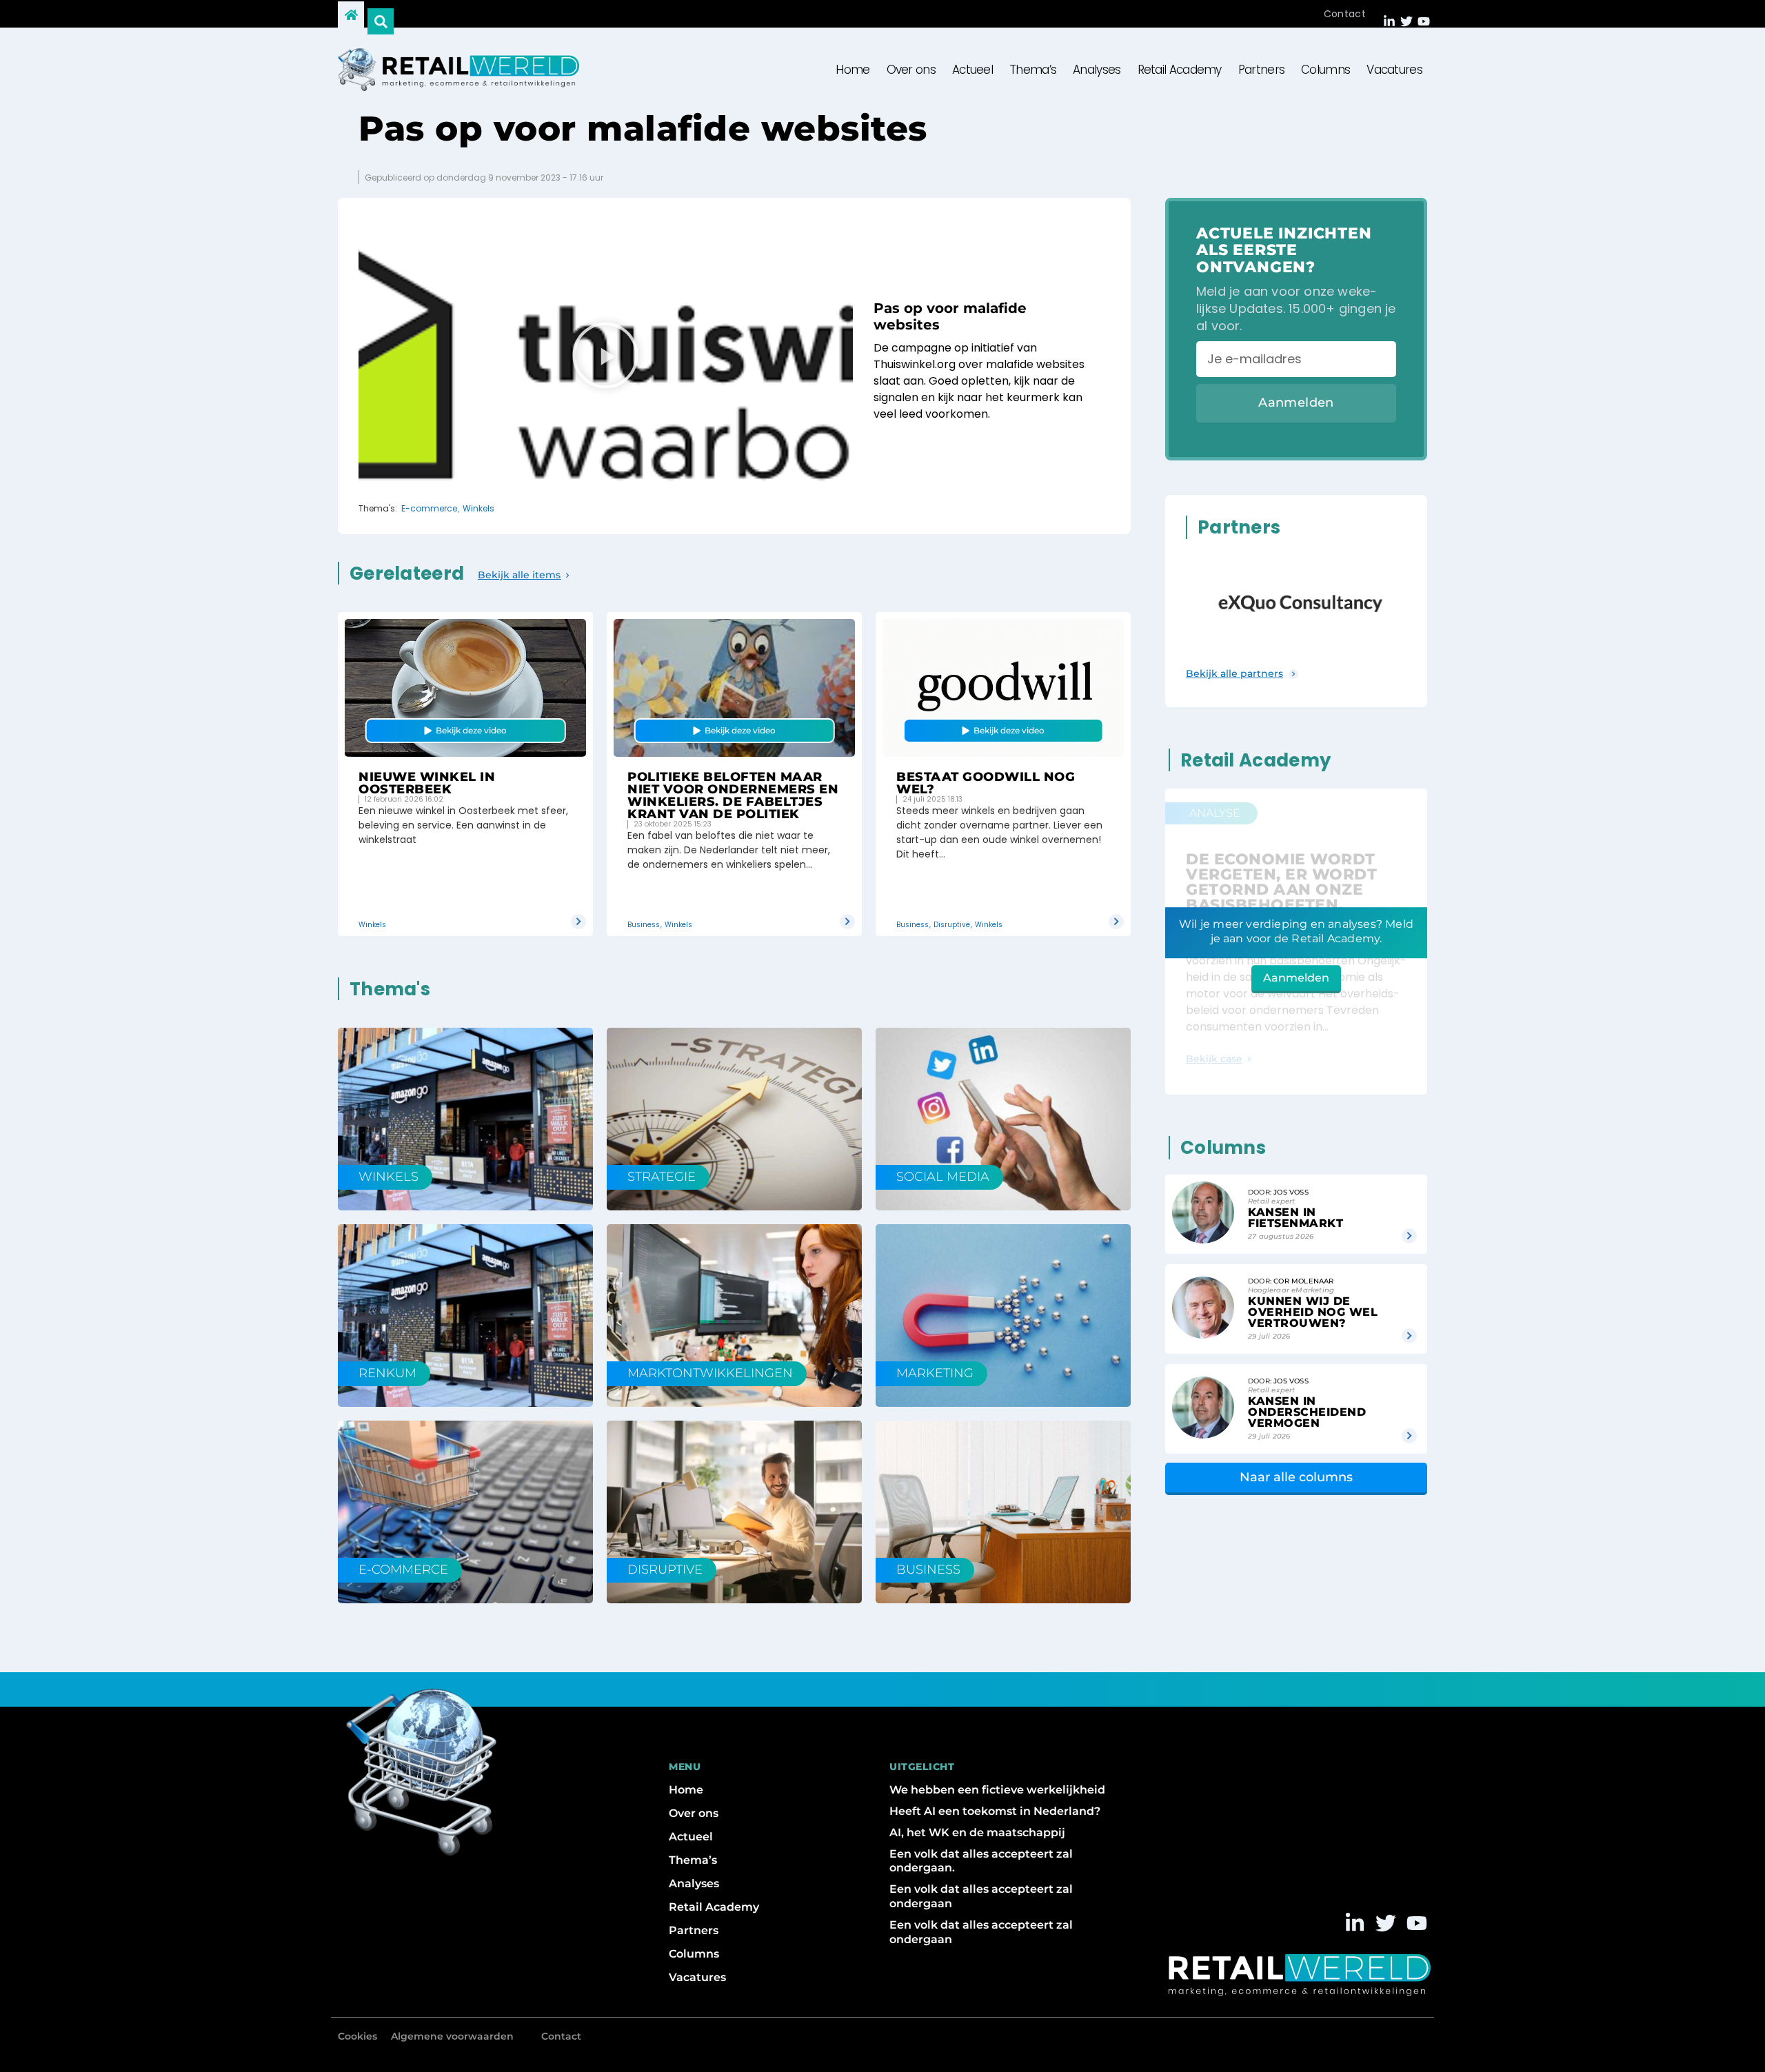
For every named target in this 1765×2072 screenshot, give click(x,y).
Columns (1325, 70)
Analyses (1097, 70)
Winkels (478, 509)
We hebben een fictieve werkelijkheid (997, 1790)
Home (853, 70)
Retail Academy (1180, 70)
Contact (1345, 14)
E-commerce (429, 509)
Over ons (911, 70)
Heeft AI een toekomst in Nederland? (995, 1811)
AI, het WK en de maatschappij (977, 1832)
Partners (1261, 70)
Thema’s (1033, 70)
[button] (605, 357)
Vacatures (1394, 70)
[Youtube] (1424, 21)
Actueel (972, 70)
